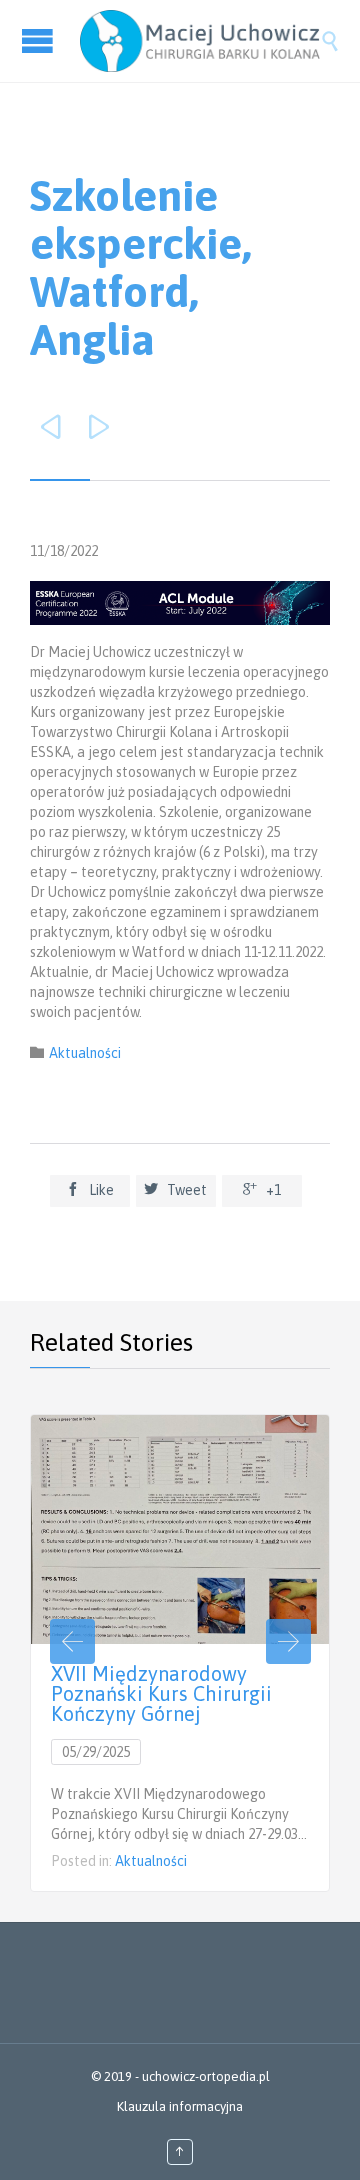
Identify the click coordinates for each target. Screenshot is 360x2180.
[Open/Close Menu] (40, 40)
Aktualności (85, 1053)
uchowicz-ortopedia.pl (206, 2076)
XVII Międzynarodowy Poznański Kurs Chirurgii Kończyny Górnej (161, 1693)
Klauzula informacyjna (180, 2106)
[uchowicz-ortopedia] (200, 41)
